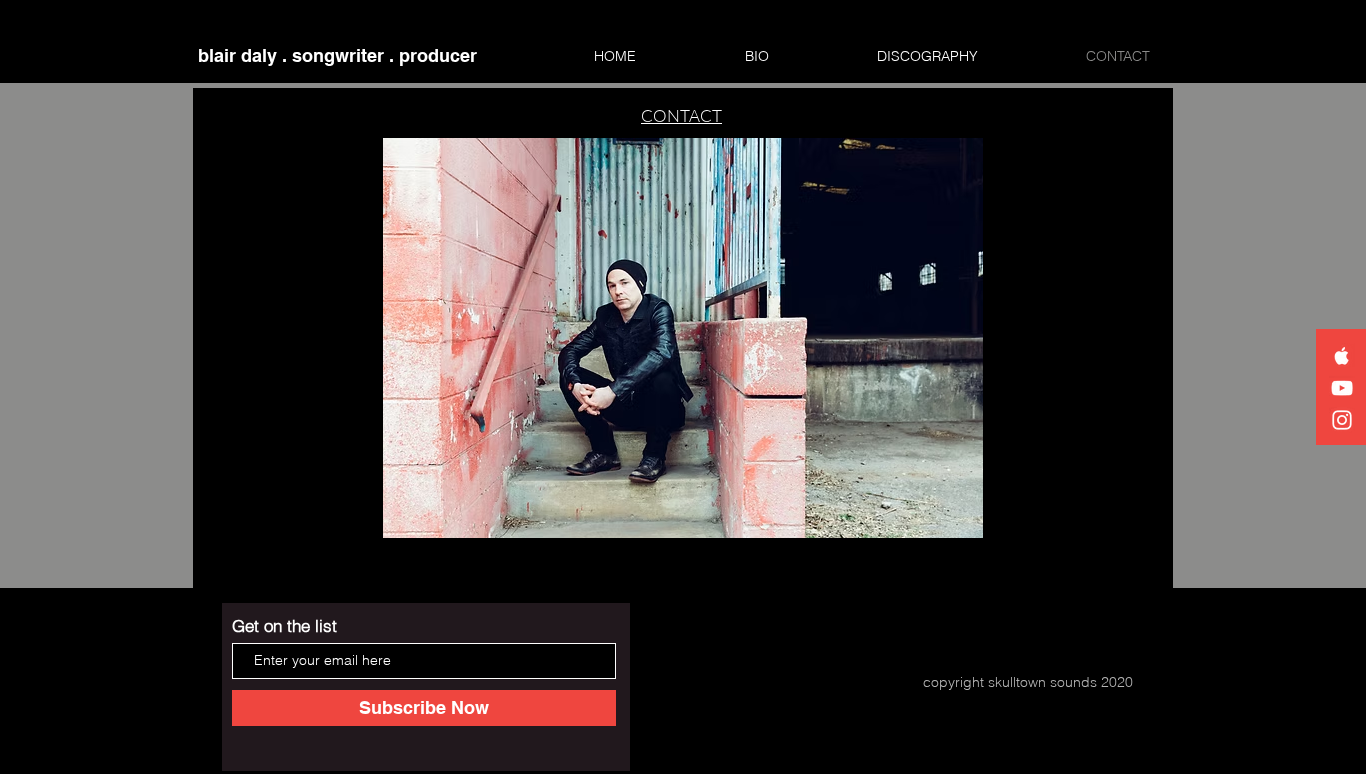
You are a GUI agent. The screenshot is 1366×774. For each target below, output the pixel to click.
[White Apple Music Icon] (1342, 356)
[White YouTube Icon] (1342, 388)
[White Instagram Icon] (1342, 420)
